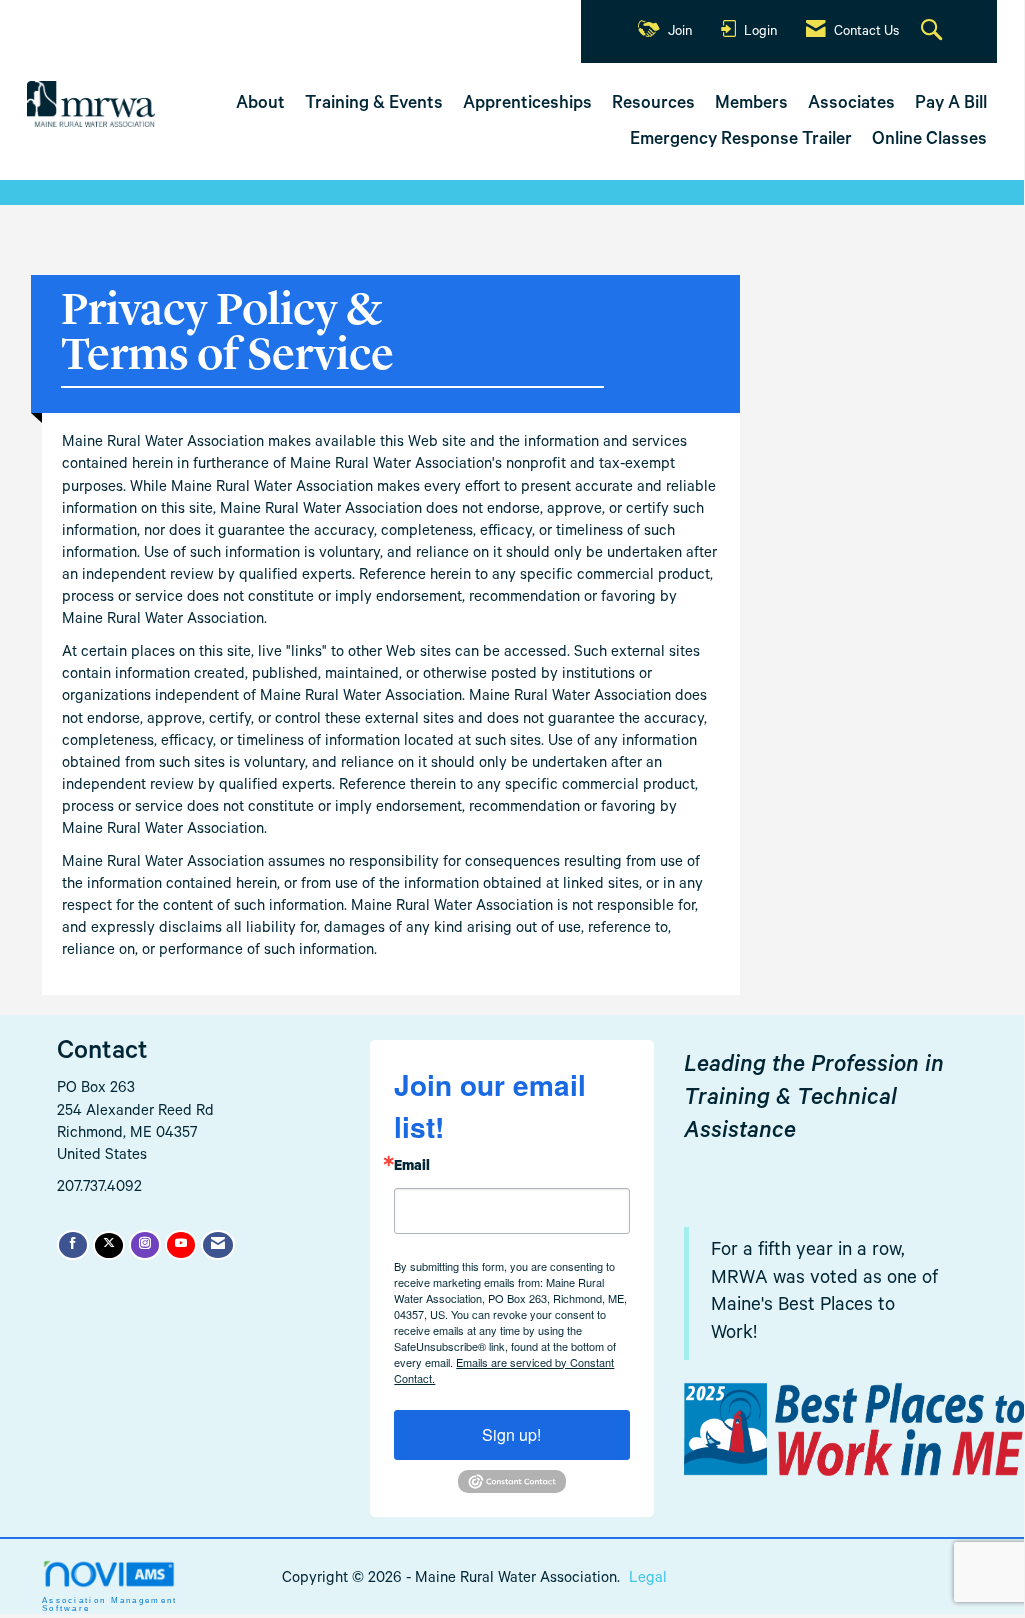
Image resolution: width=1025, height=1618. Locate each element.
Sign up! (511, 1434)
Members (751, 105)
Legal (648, 1579)
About (260, 105)
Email (412, 1168)
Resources (653, 105)
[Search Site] (934, 32)
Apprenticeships (527, 105)
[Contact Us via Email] (218, 1245)
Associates (851, 105)
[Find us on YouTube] (181, 1245)
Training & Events (374, 105)
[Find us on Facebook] (73, 1245)
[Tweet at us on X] (109, 1245)
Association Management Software (110, 1604)
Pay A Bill (951, 105)
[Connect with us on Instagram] (145, 1245)
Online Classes (929, 141)
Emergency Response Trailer (741, 141)
